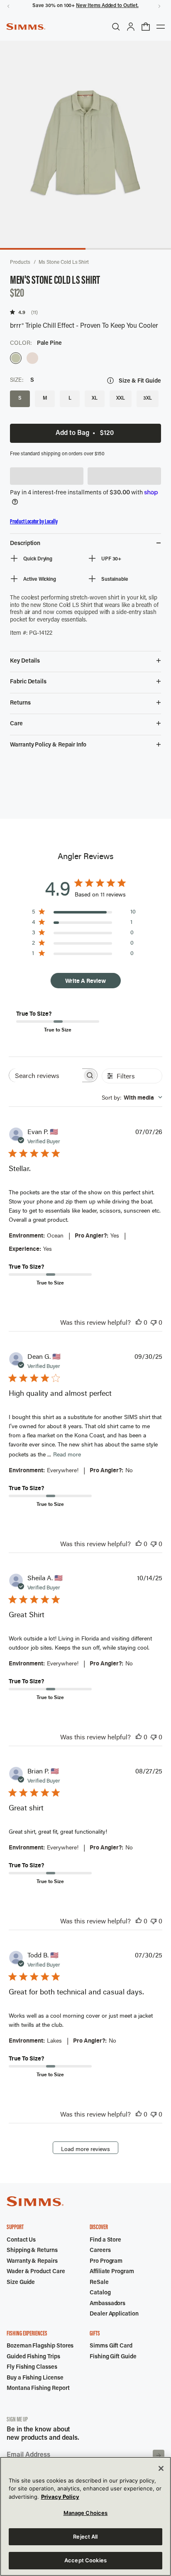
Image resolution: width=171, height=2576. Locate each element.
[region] (85, 2516)
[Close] (161, 2468)
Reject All (85, 2537)
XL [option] (95, 398)
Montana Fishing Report (38, 2389)
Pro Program (106, 2262)
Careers (100, 2251)
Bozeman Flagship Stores (40, 2346)
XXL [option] (121, 398)
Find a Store (105, 2240)
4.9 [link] (22, 312)
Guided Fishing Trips (33, 2357)
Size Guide (21, 2283)
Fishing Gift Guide (113, 2357)
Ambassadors (107, 2304)
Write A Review (85, 981)
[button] (47, 476)
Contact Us (21, 2240)
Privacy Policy (60, 2497)
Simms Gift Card (111, 2346)
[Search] (116, 27)
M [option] (45, 398)
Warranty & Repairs (32, 2262)
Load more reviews (85, 2149)
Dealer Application (114, 2314)
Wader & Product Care (36, 2272)
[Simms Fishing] (26, 27)
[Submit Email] (159, 2456)
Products (20, 263)
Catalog (100, 2293)
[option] (16, 358)
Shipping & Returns (32, 2251)
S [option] (20, 398)
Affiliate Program (112, 2272)
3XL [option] (148, 398)
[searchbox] (46, 1075)
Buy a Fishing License (35, 2378)
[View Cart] (146, 27)
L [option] (70, 398)
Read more (67, 1454)
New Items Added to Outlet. (107, 6)
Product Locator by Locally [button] (34, 522)
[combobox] (132, 1097)
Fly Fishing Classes (32, 2367)
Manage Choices (86, 2513)
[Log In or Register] (131, 27)
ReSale (99, 2283)
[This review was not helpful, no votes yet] (154, 1322)
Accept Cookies (85, 2560)
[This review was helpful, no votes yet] (139, 1322)
